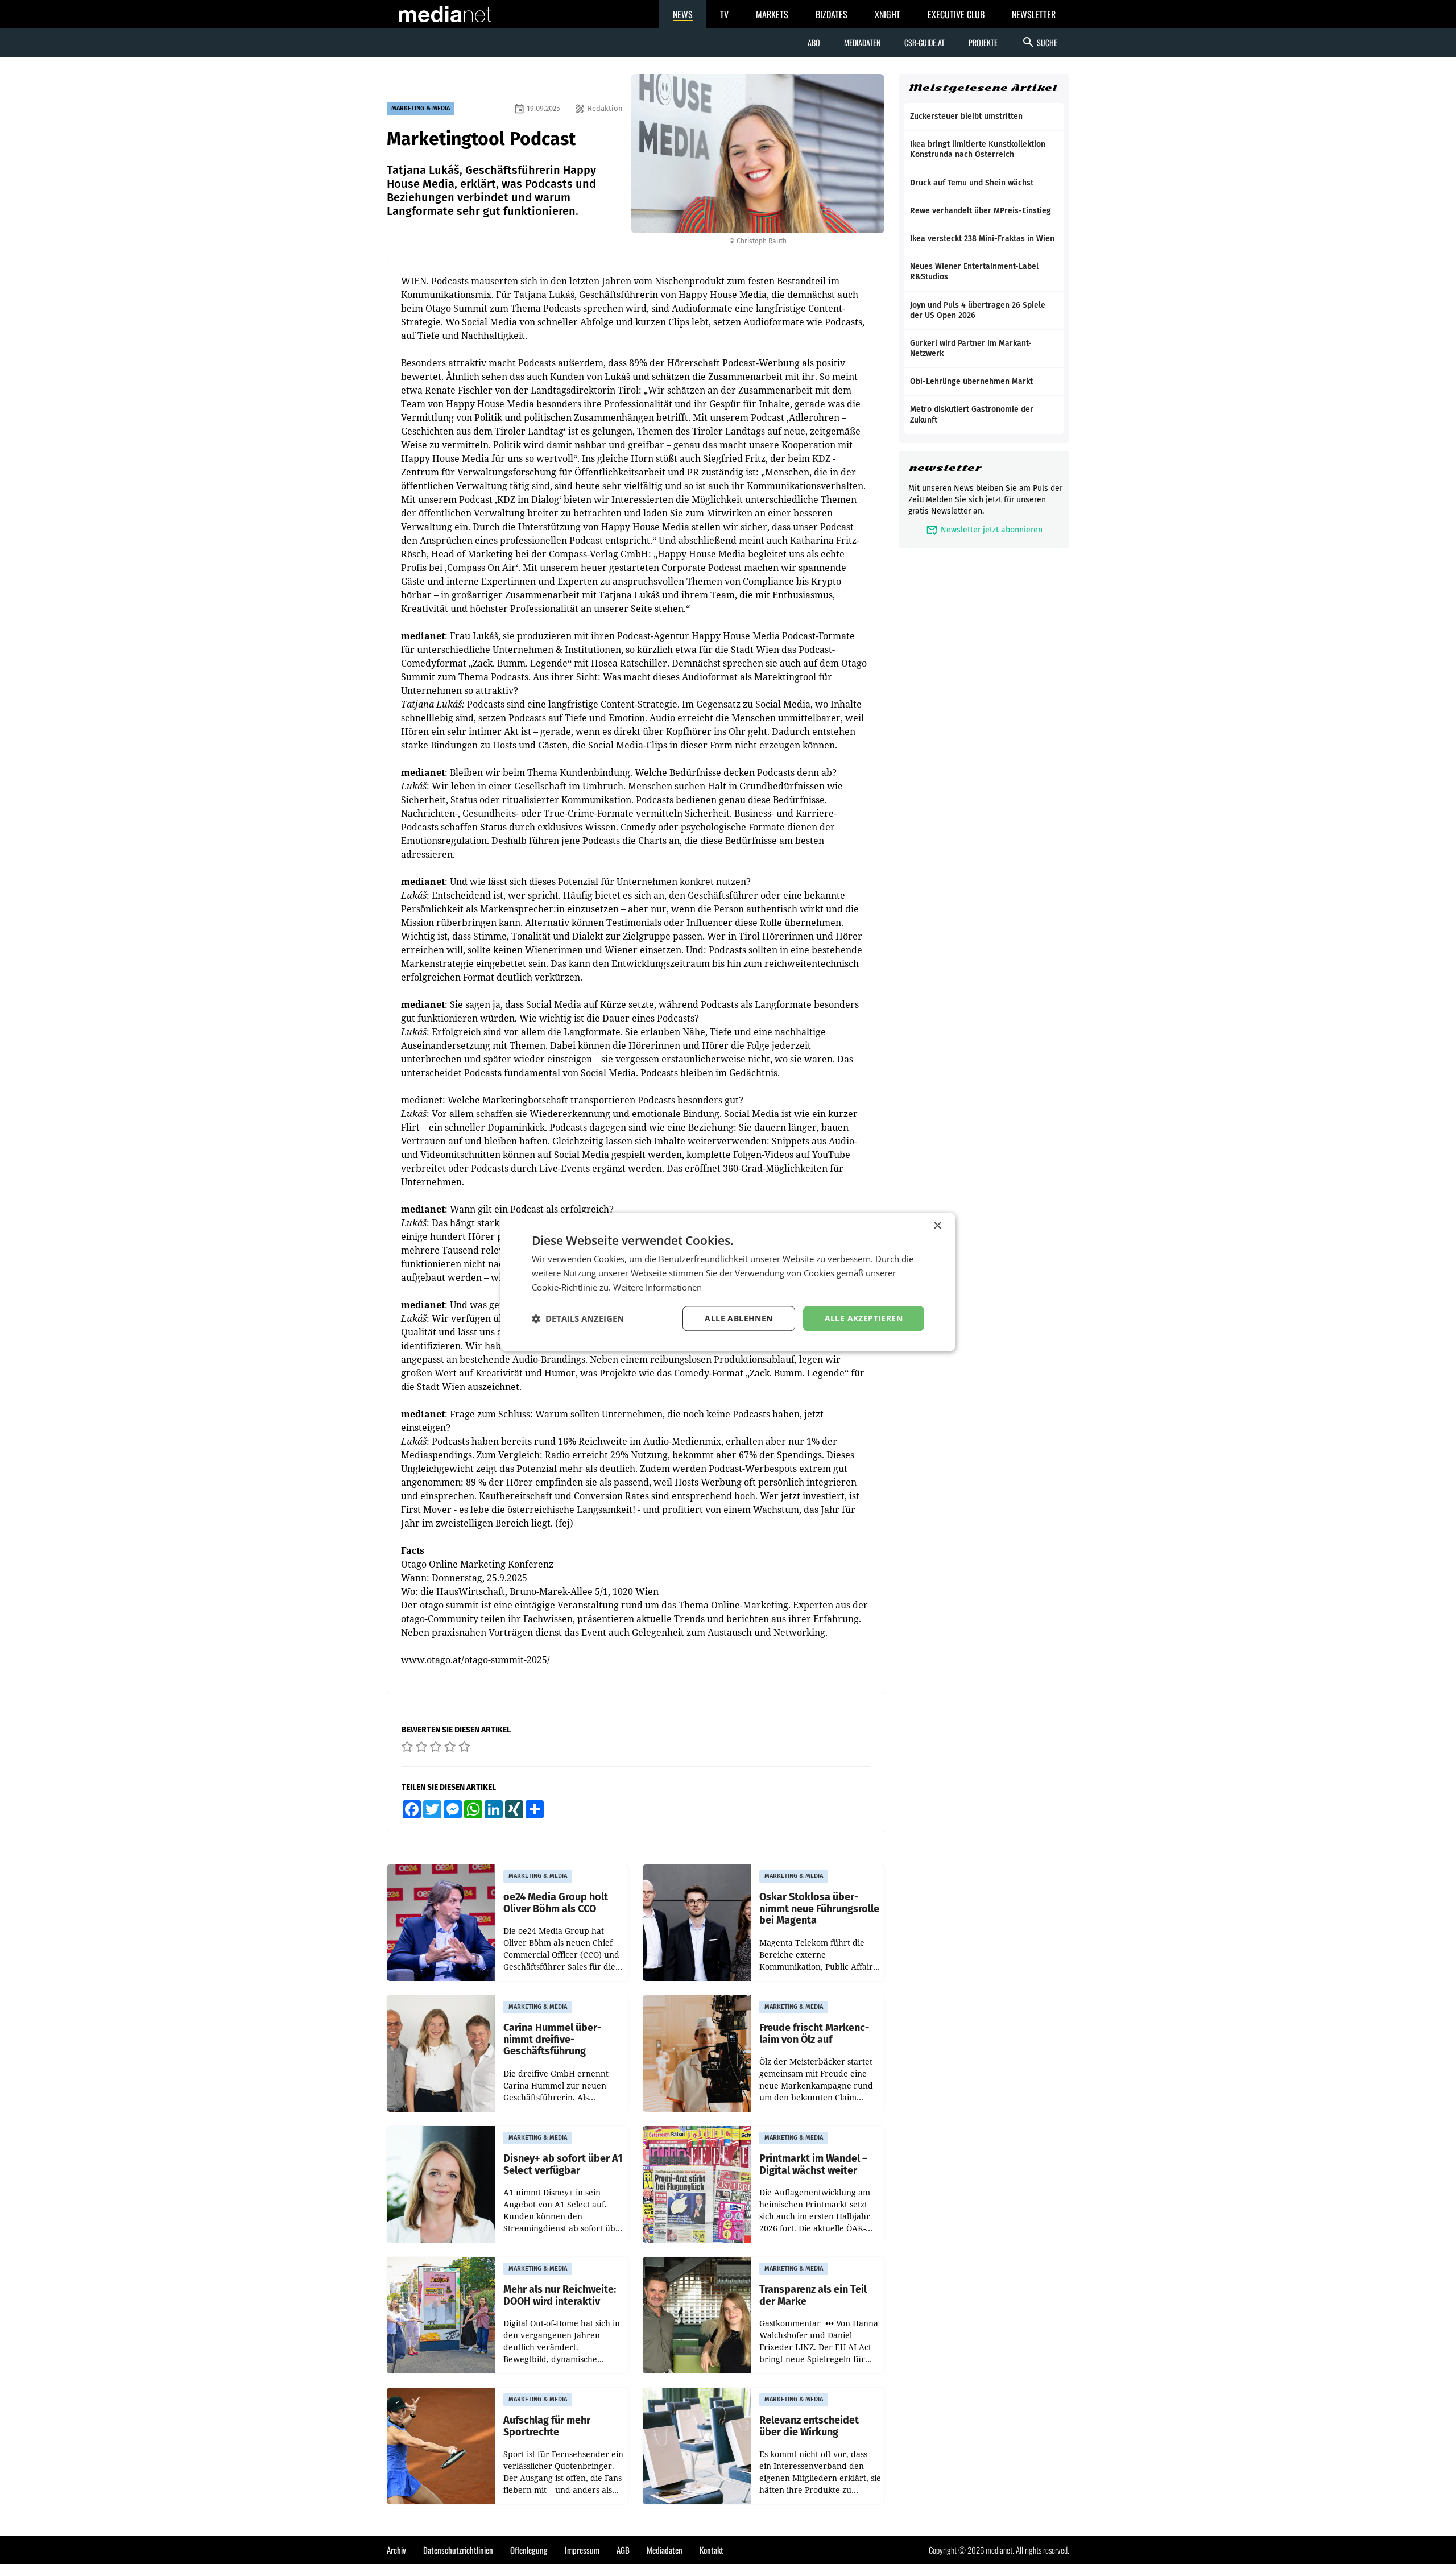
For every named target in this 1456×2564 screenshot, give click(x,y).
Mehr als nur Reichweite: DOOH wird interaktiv (560, 2295)
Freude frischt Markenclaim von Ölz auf (814, 2034)
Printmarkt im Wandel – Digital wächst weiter (813, 2164)
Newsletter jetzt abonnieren (984, 530)
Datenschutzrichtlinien (458, 2550)
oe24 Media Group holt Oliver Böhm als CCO (556, 1903)
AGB (623, 2550)
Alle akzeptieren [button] (864, 1318)
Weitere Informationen (657, 1287)
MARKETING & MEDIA (421, 108)
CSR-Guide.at (925, 42)
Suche (1039, 42)
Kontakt (712, 2550)
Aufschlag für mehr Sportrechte (547, 2426)
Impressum (582, 2550)
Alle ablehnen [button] (739, 1318)
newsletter (945, 468)
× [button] (937, 1226)
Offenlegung (529, 2550)
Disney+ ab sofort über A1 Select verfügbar (563, 2164)
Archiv (396, 2550)
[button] (578, 1318)
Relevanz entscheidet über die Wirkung (809, 2426)
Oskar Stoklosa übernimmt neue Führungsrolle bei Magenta (819, 1909)
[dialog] (728, 1282)
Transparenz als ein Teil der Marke (813, 2295)
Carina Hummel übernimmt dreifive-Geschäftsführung (552, 2040)
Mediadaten (862, 42)
